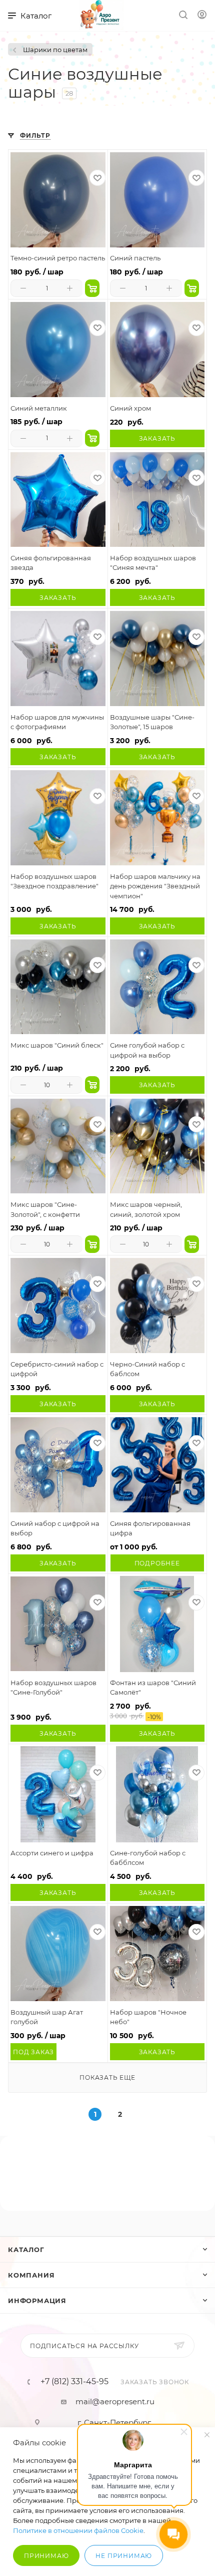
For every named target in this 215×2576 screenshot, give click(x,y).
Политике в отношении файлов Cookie (78, 2530)
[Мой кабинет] (202, 16)
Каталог (26, 2249)
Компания (31, 2275)
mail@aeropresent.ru (115, 2401)
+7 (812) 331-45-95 (74, 2382)
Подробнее (157, 1563)
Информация (37, 2301)
